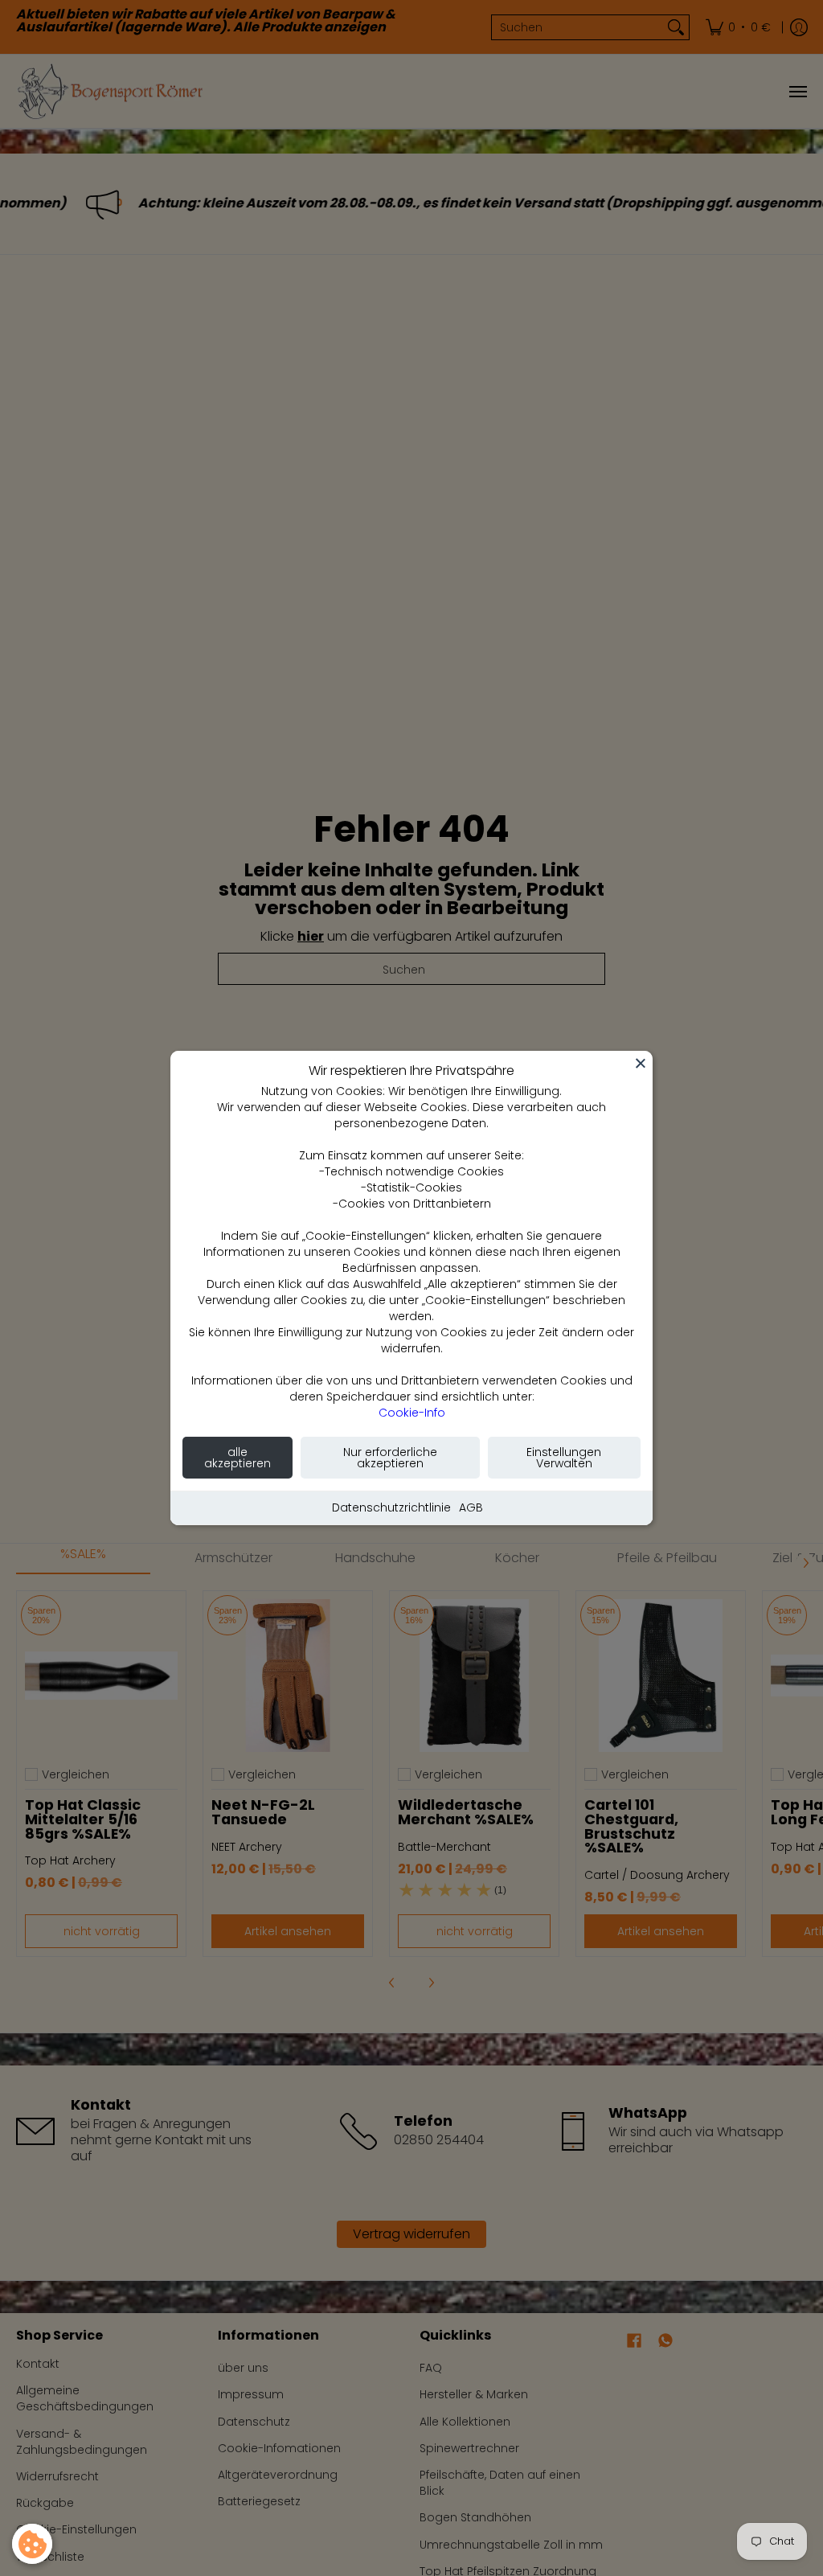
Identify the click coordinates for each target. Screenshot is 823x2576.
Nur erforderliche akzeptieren (390, 1458)
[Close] (641, 1063)
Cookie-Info (412, 1413)
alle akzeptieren (237, 1458)
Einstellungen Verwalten (564, 1458)
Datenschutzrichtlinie (391, 1507)
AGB (471, 1507)
